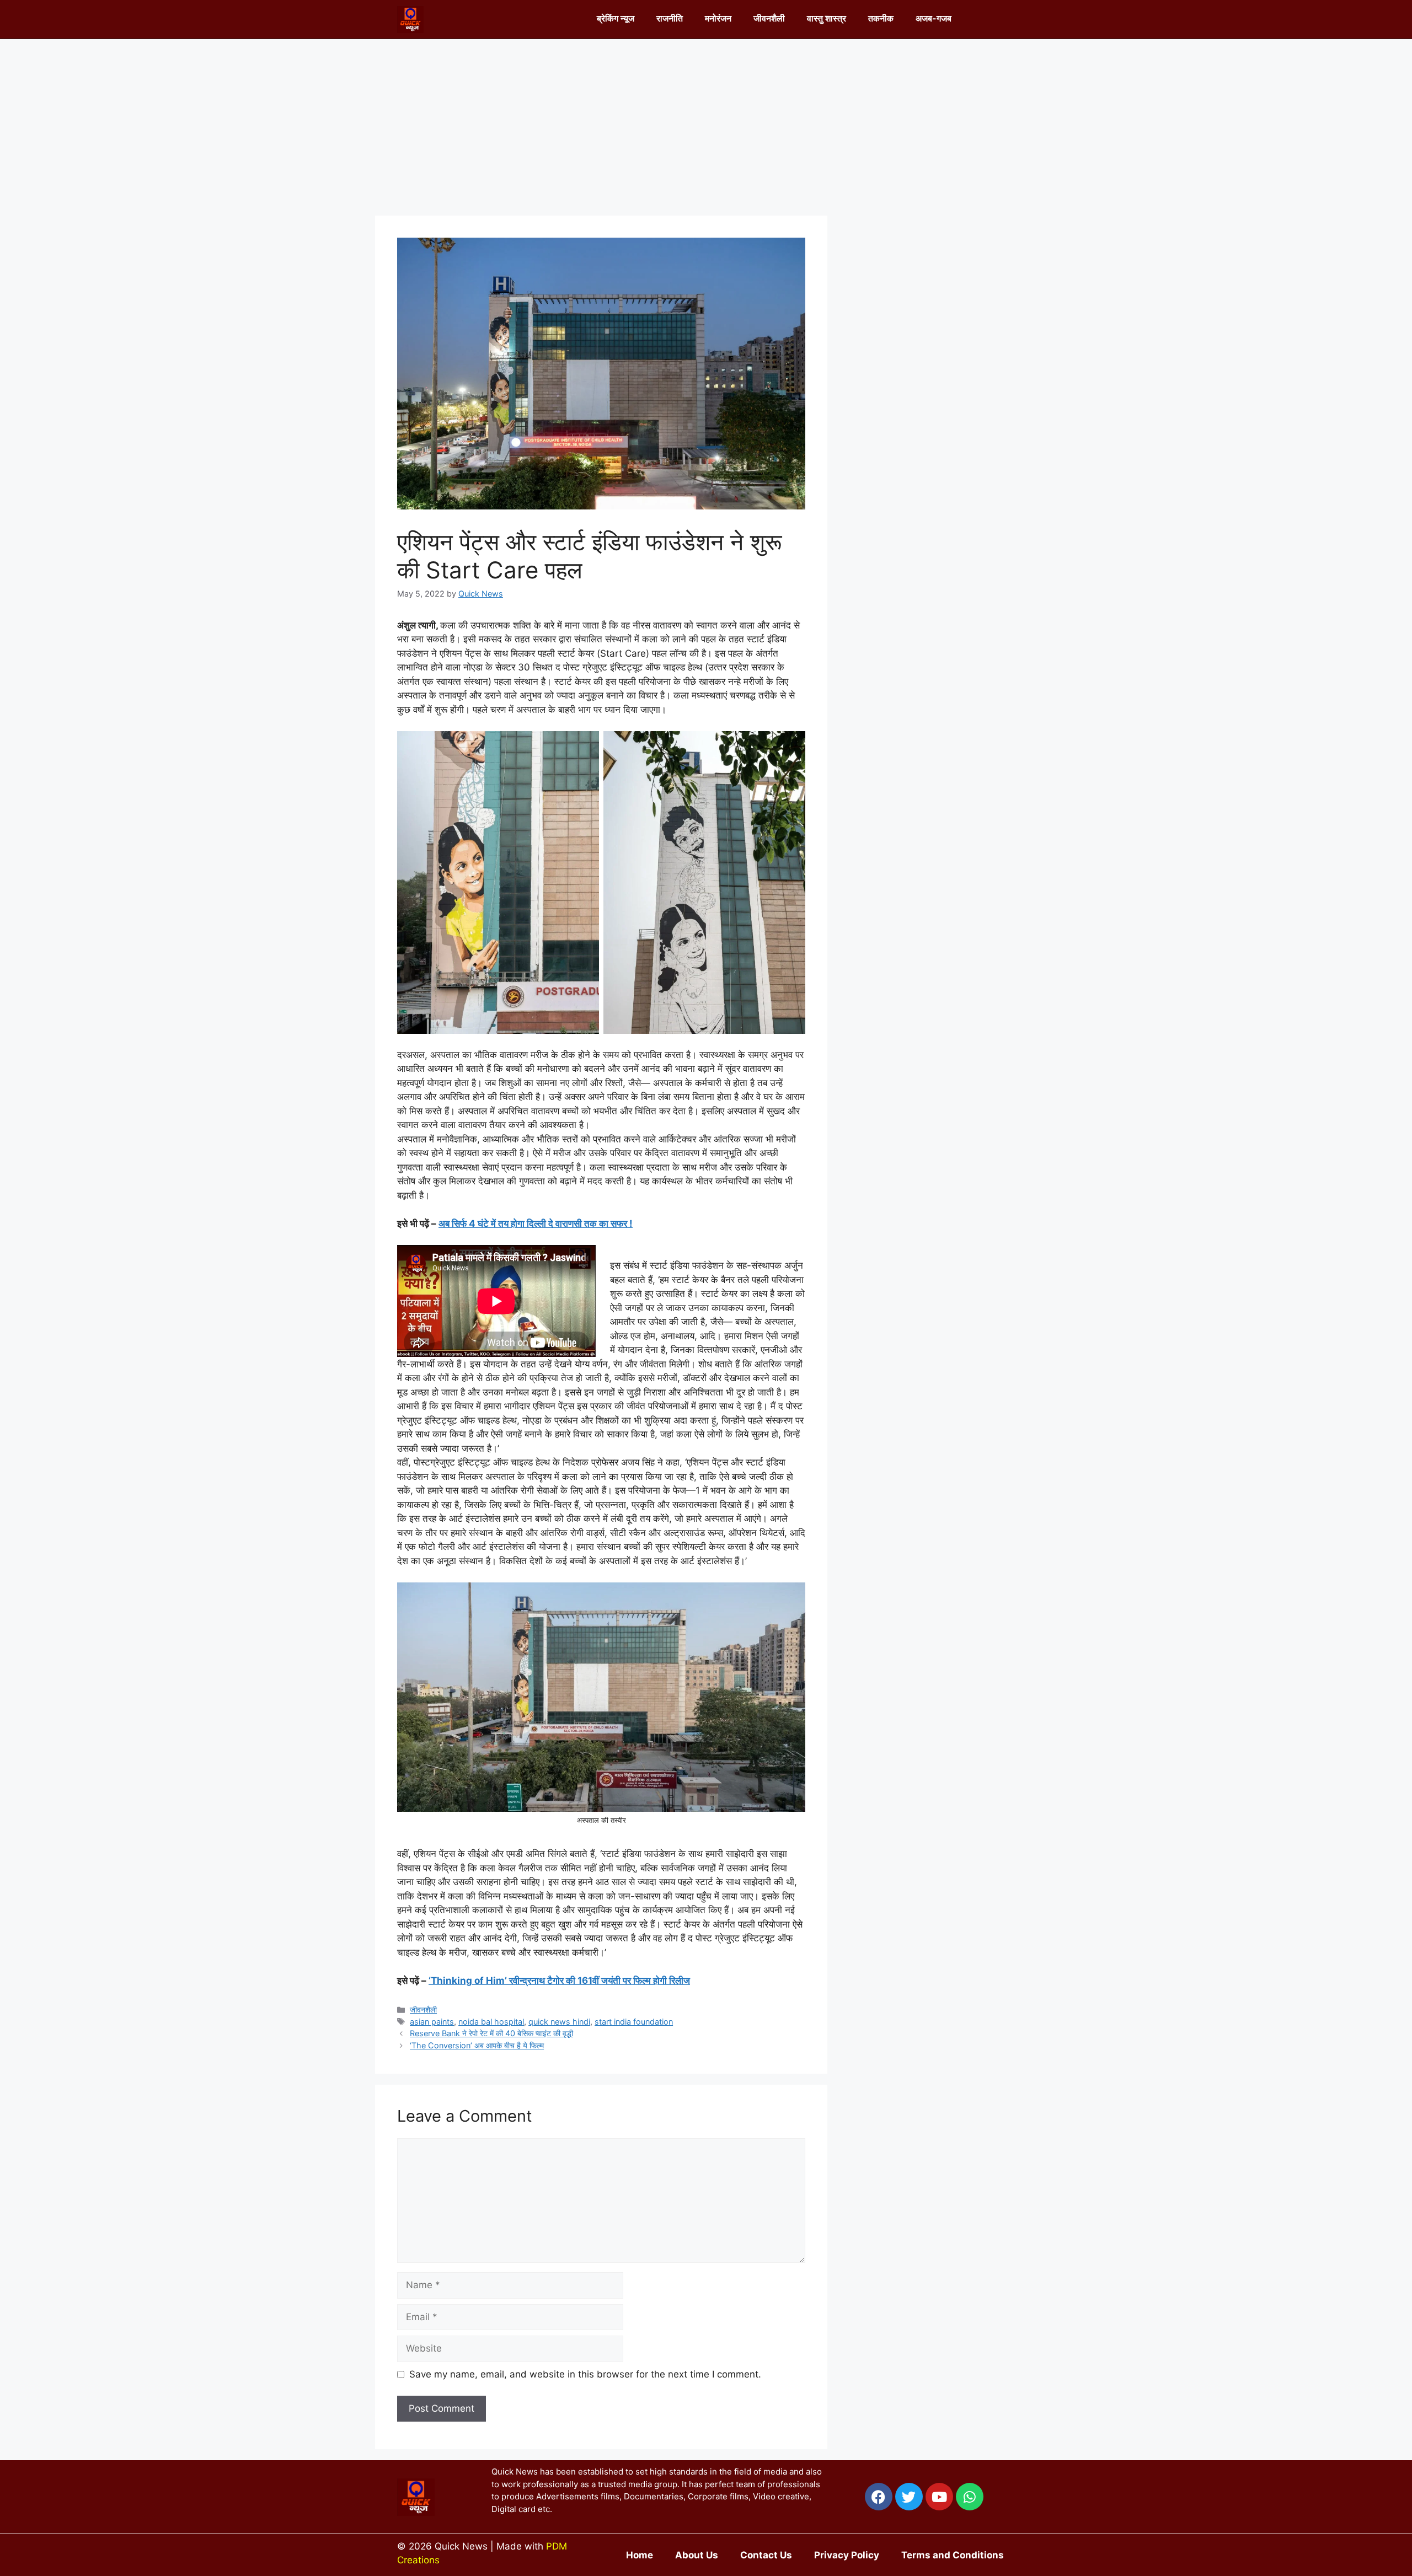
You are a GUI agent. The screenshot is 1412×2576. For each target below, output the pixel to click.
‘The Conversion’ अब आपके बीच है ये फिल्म (477, 2045)
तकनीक (881, 18)
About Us (697, 2555)
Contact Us (766, 2555)
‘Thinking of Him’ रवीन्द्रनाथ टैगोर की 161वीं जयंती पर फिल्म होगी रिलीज (559, 1981)
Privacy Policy (847, 2555)
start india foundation (634, 2022)
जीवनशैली (769, 18)
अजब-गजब (934, 18)
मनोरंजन (718, 18)
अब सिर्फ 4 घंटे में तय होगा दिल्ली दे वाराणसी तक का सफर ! (536, 1223)
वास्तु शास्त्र (827, 18)
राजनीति (670, 18)
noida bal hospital (491, 2022)
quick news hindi (559, 2022)
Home (640, 2555)
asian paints (432, 2022)
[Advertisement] (706, 122)
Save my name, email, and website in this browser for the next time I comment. (585, 2374)
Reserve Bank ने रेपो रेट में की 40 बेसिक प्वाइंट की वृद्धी (491, 2033)
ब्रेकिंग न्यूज (616, 18)
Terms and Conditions (953, 2555)
